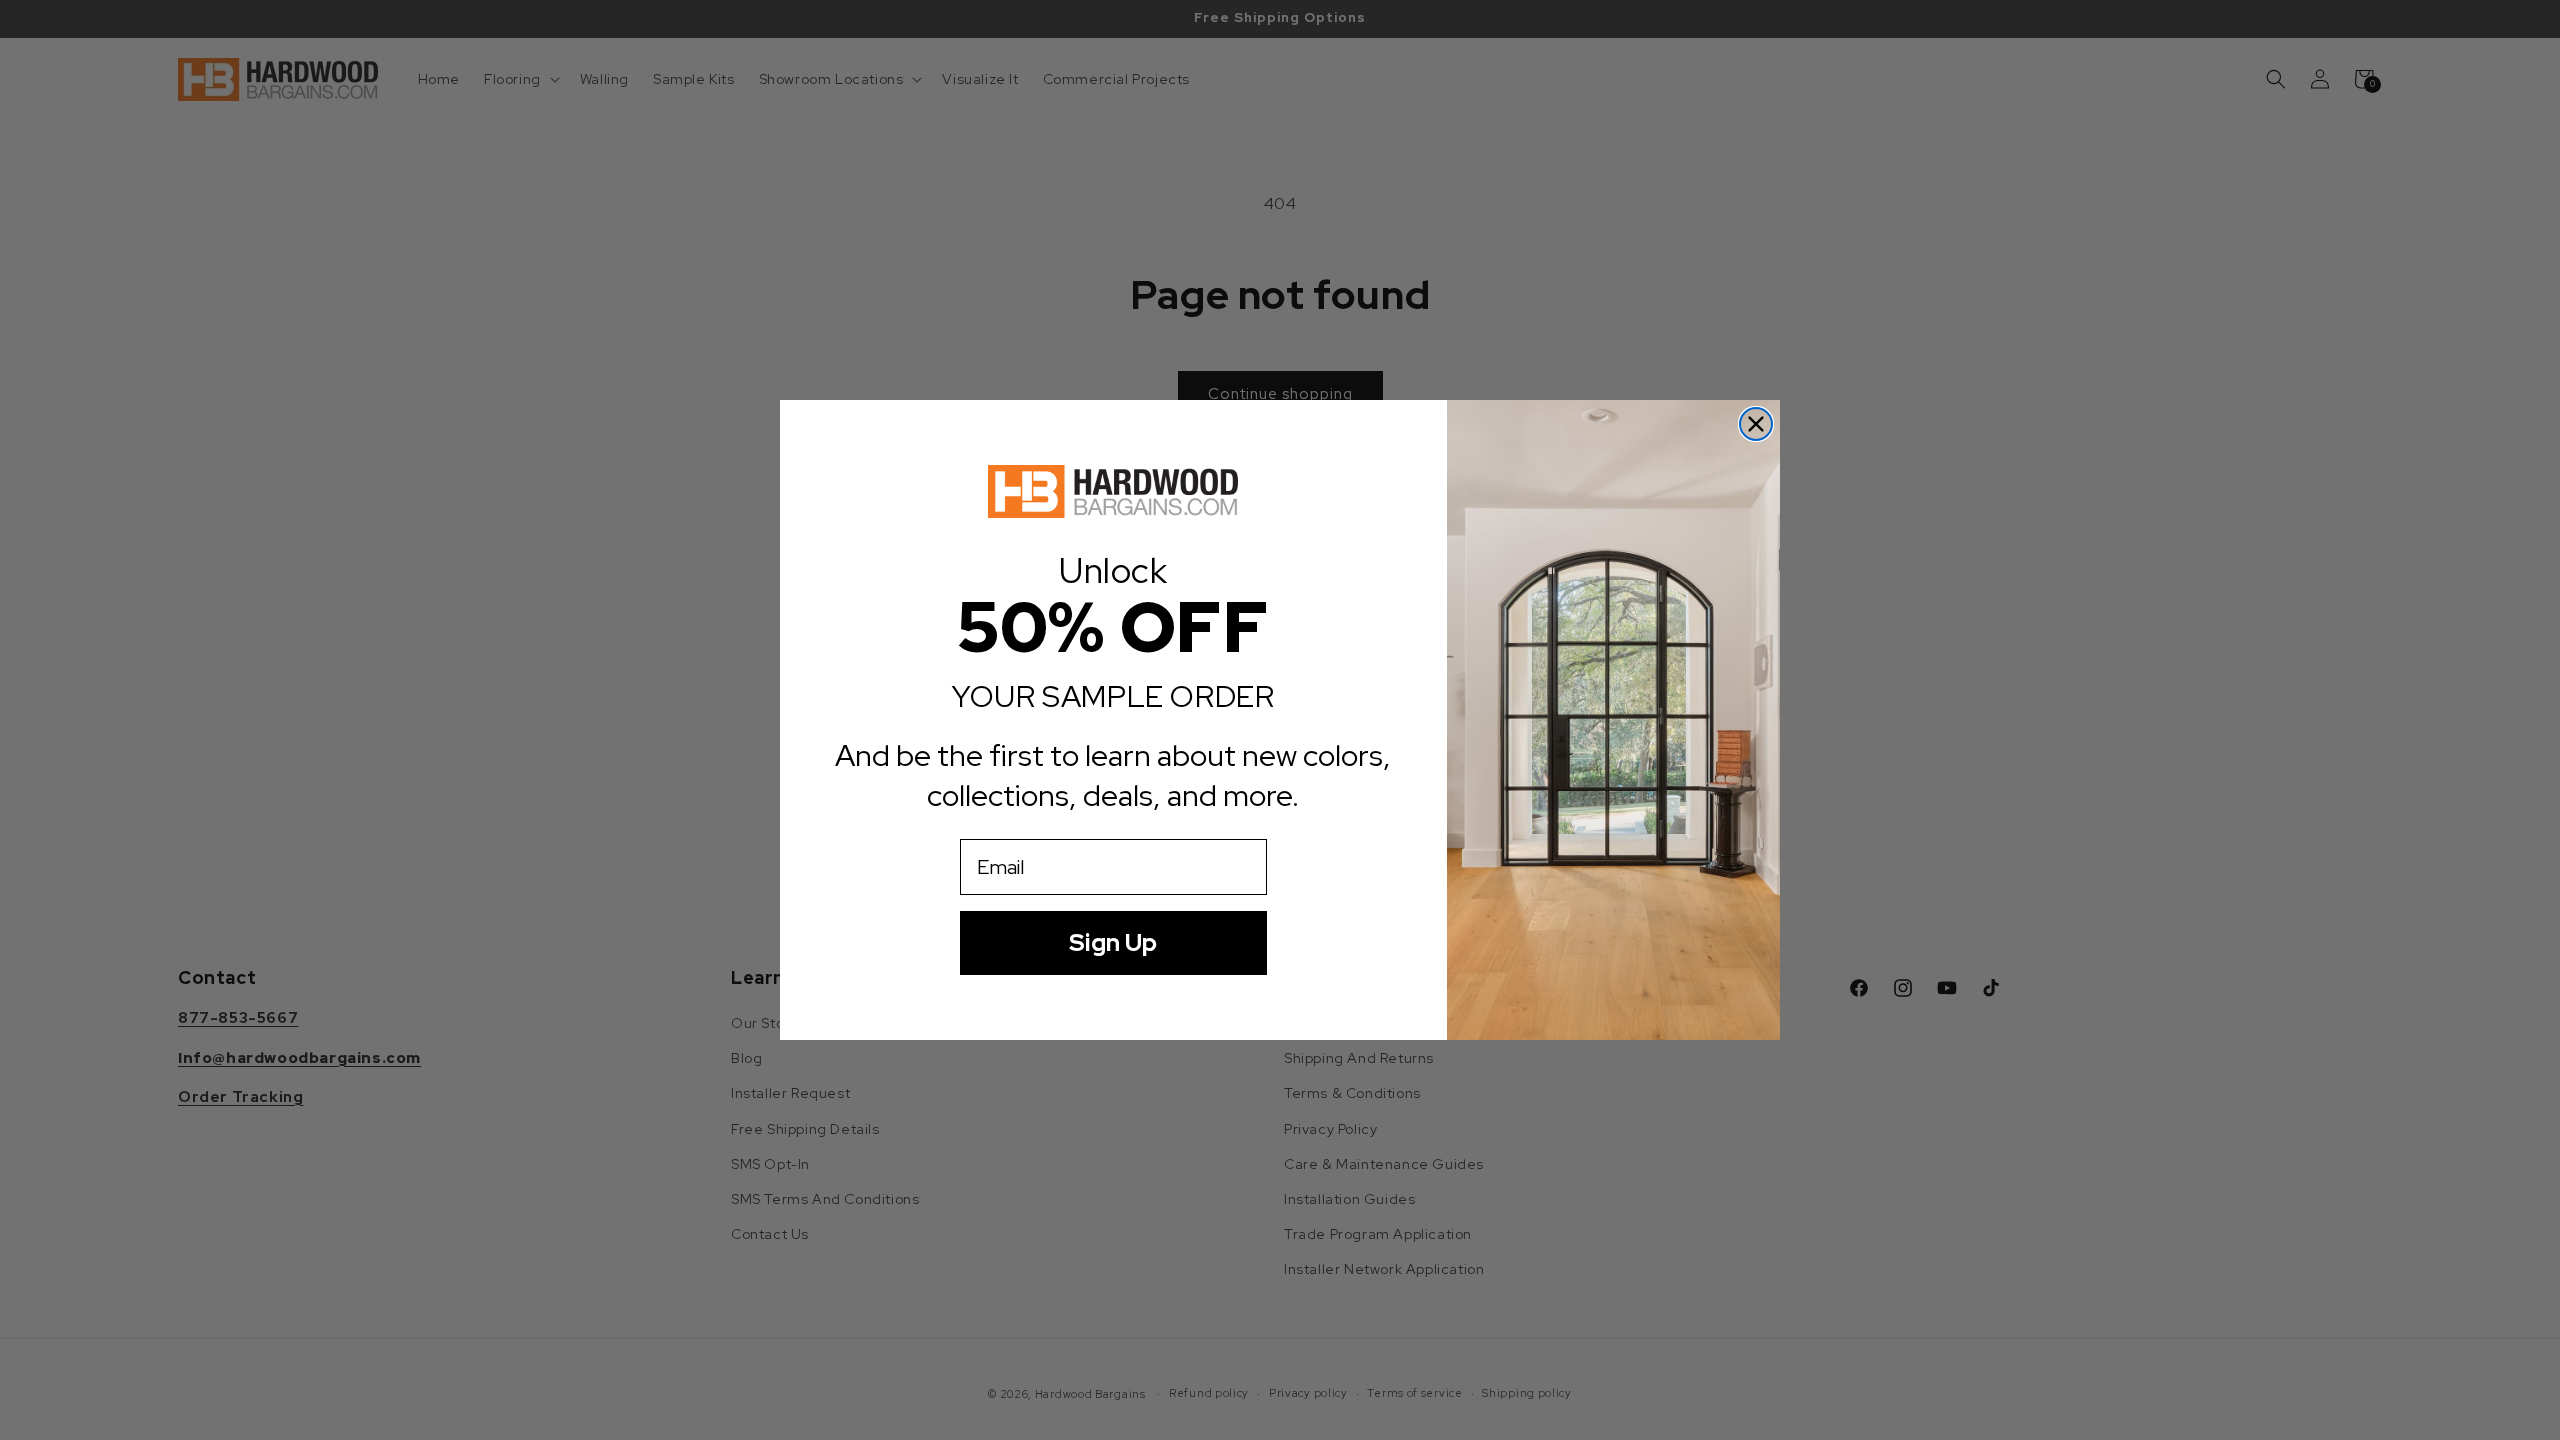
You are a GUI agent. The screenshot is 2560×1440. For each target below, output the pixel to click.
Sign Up (1113, 942)
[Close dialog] (1756, 424)
